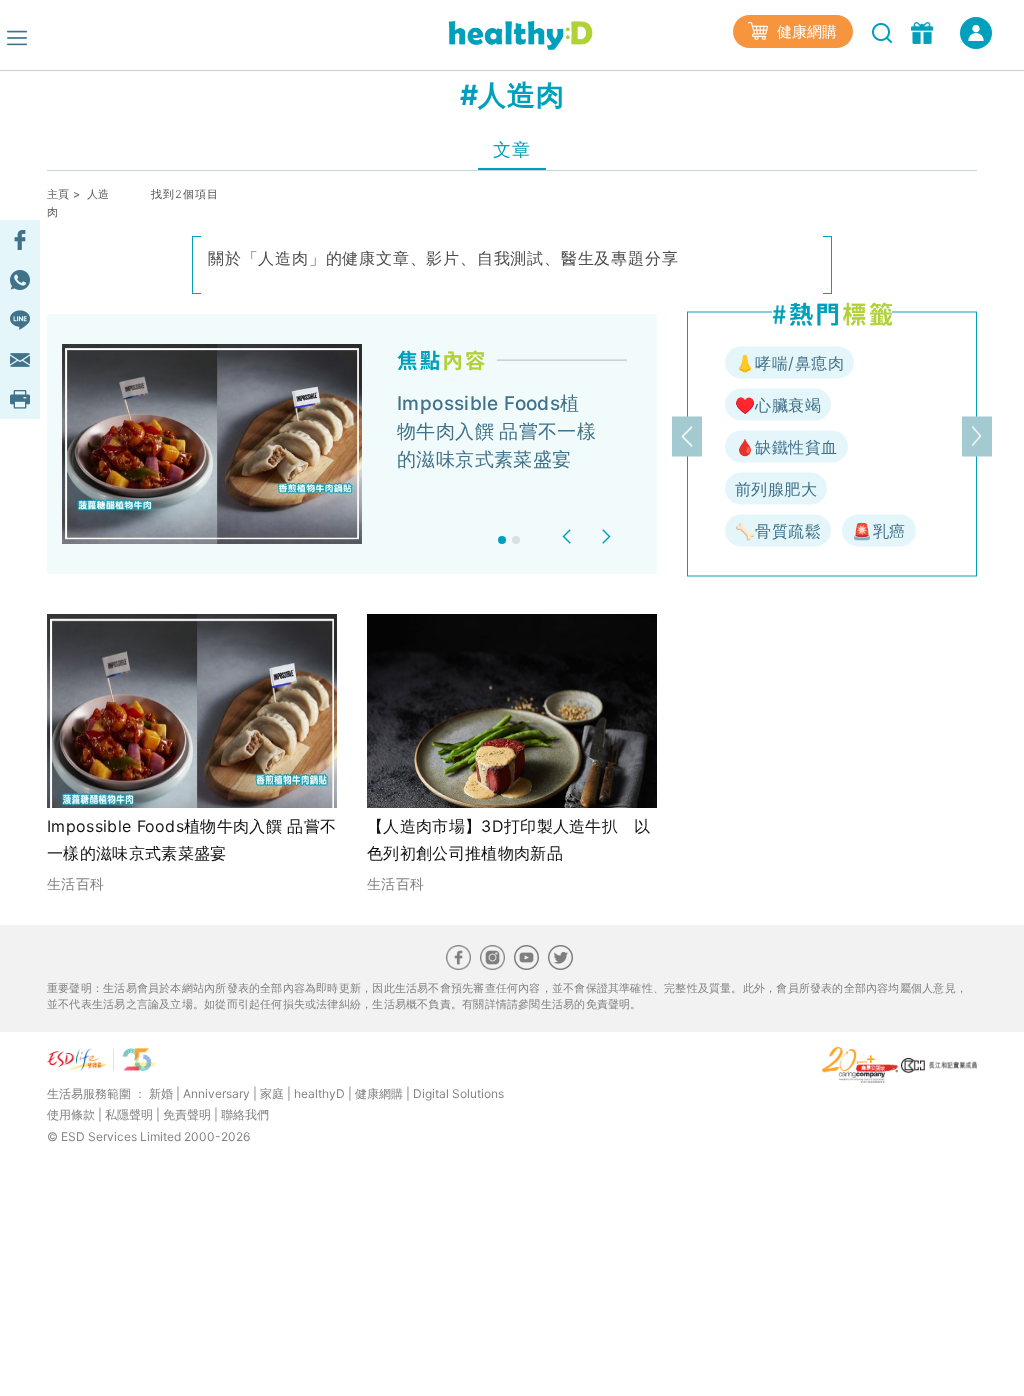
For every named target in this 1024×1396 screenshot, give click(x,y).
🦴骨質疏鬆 (778, 531)
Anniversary (216, 1093)
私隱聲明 (129, 1114)
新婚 (161, 1093)
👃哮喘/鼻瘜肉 (789, 363)
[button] (569, 536)
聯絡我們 (245, 1114)
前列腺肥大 (776, 489)
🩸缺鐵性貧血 (786, 447)
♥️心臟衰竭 (778, 405)
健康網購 (805, 31)
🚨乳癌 (878, 531)
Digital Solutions (458, 1093)
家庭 (272, 1093)
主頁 (58, 194)
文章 (511, 149)
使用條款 (71, 1114)
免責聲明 (187, 1114)
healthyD (319, 1093)
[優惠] (924, 31)
